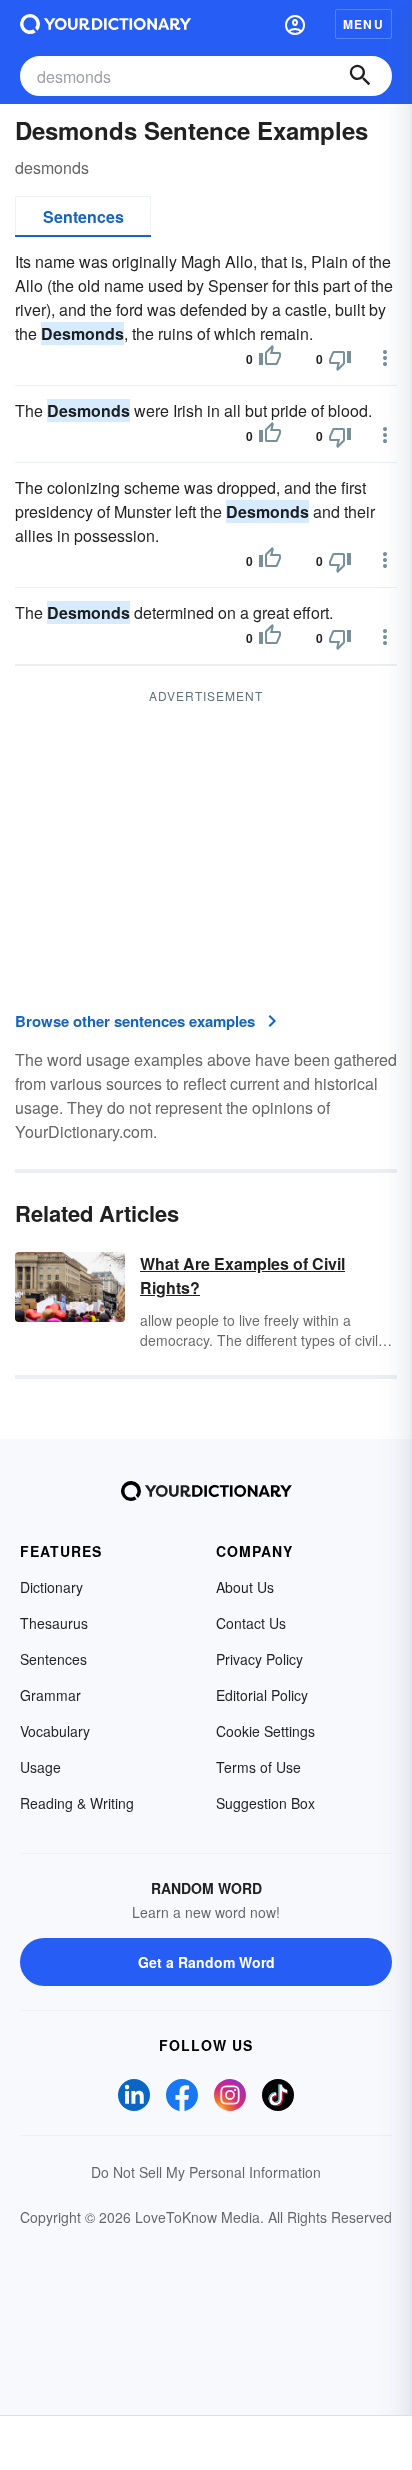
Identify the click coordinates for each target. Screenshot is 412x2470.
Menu (363, 24)
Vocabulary (55, 1731)
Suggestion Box (265, 1803)
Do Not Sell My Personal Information (206, 2172)
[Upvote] (270, 359)
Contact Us (251, 1623)
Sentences (83, 216)
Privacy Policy (259, 1659)
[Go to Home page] (105, 24)
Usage (40, 1767)
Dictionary (51, 1587)
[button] (295, 24)
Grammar (50, 1695)
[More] (385, 358)
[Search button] (360, 76)
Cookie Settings (265, 1731)
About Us (245, 1587)
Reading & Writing (77, 1803)
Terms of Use (258, 1767)
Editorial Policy (262, 1695)
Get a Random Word (206, 1962)
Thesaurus (54, 1623)
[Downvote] (340, 359)
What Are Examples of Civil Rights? (242, 1275)
